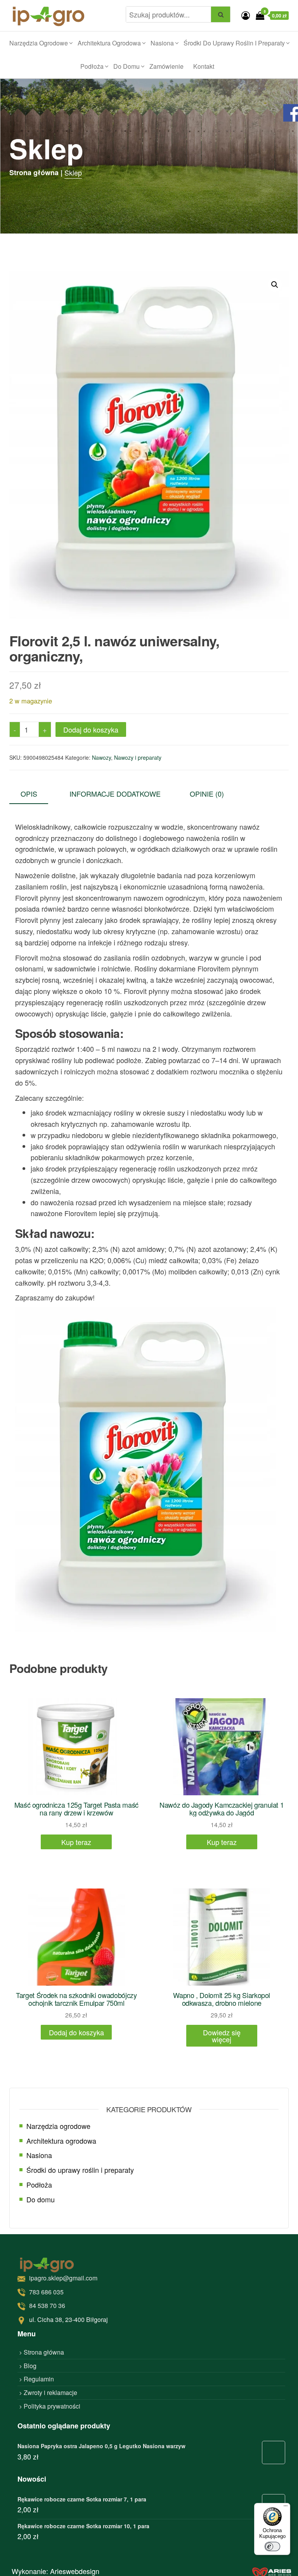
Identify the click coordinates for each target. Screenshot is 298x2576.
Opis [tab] (29, 794)
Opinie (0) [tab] (207, 794)
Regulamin (39, 2379)
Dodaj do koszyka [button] (76, 2032)
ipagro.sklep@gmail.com (63, 2278)
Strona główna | (36, 172)
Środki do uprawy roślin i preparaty (234, 43)
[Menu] (286, 2508)
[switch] (272, 2546)
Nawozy (101, 757)
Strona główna (44, 2352)
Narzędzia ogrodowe (39, 43)
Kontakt (204, 66)
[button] (275, 285)
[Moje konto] (246, 15)
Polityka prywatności (52, 2406)
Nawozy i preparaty (138, 757)
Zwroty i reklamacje (50, 2392)
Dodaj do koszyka (91, 729)
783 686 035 (46, 2291)
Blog (30, 2365)
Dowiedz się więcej (222, 2036)
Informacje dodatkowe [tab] (115, 794)
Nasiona (162, 43)
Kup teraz (76, 1842)
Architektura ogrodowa (109, 43)
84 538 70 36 (47, 2305)
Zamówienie (166, 66)
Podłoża (92, 66)
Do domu (126, 66)
